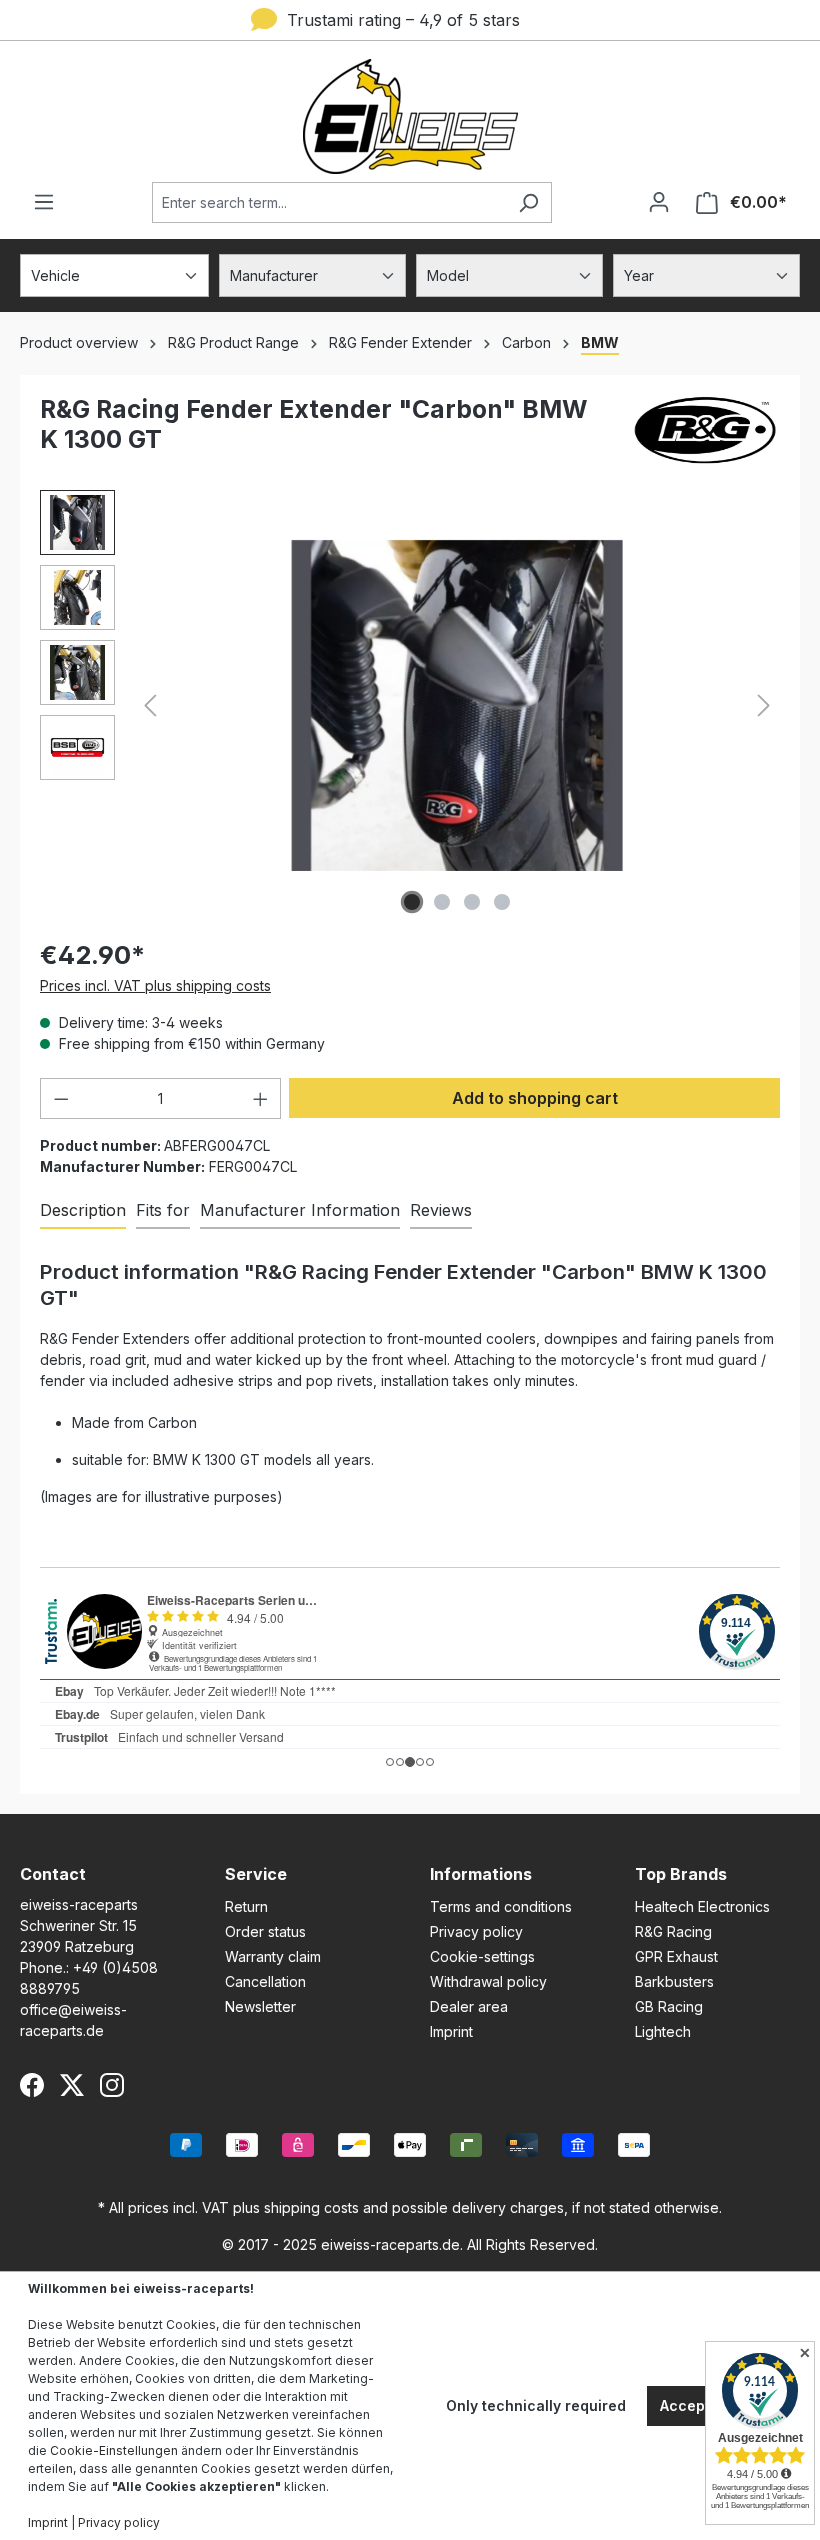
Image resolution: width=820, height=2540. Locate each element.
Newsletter (260, 2006)
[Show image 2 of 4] (442, 902)
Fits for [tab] (163, 1210)
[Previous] (150, 705)
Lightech (663, 2031)
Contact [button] (53, 1874)
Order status (265, 1931)
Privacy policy (476, 1931)
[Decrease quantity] (61, 1098)
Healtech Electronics (702, 1906)
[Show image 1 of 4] (412, 902)
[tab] (83, 1211)
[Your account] (659, 202)
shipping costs (311, 2207)
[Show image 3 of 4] (472, 902)
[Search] (528, 202)
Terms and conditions (501, 1906)
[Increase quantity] (261, 1098)
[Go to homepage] (410, 116)
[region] (410, 705)
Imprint (451, 2031)
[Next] (764, 705)
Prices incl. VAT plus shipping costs (155, 985)
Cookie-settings (482, 1956)
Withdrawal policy (488, 1981)
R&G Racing (673, 1931)
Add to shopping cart (535, 1098)
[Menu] (44, 202)
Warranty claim (273, 1956)
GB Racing (669, 2006)
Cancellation (265, 1981)
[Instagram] (112, 2085)
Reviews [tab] (441, 1210)
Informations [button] (481, 1874)
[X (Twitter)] (72, 2085)
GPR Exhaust (676, 1956)
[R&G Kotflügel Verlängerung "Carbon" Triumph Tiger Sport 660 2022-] (457, 705)
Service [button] (256, 1874)
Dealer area (469, 2006)
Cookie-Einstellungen (114, 2450)
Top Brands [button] (681, 1874)
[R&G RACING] (705, 432)
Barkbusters (674, 1981)
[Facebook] (32, 2085)
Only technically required (536, 2405)
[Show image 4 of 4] (502, 902)
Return (246, 1906)
